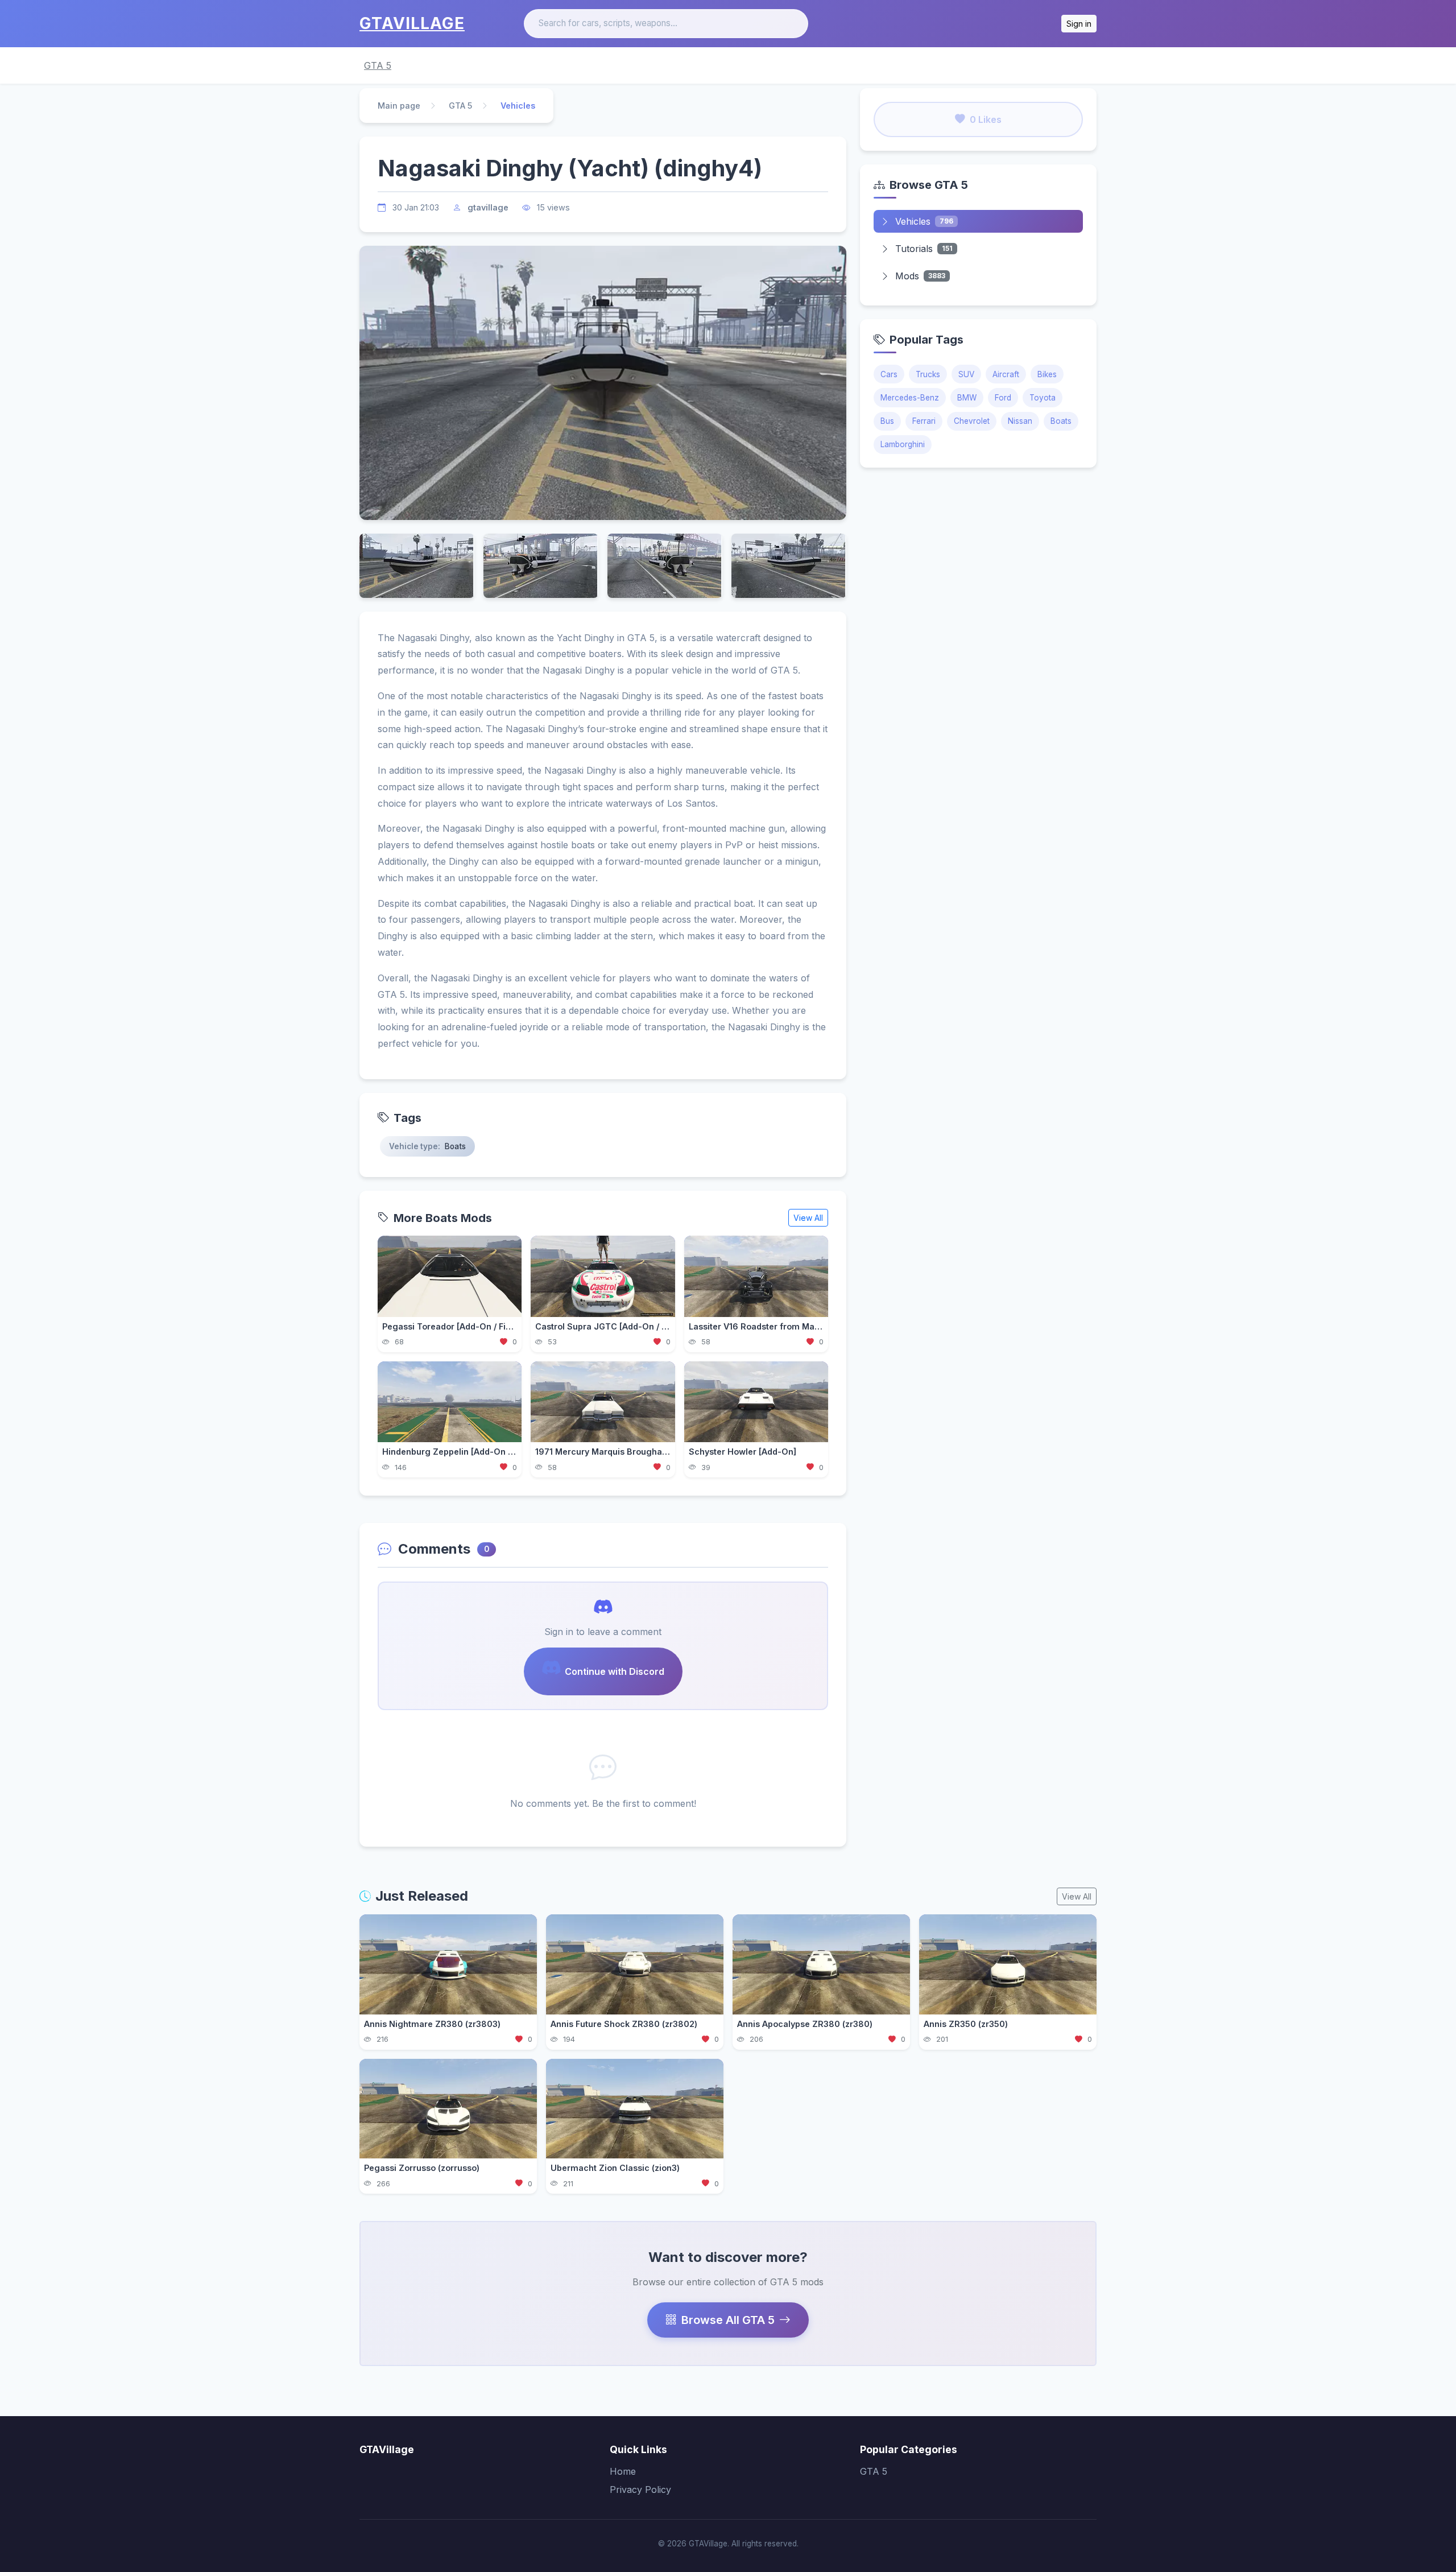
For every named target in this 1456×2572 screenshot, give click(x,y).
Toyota (1043, 398)
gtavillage (488, 207)
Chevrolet (972, 421)
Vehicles (924, 221)
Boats (1061, 421)
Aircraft (1006, 374)
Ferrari (924, 421)
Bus (887, 421)
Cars (889, 374)
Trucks (928, 374)
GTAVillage (412, 23)
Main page (399, 106)
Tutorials (924, 249)
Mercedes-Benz (910, 398)
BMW (967, 398)
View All (808, 1218)
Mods (920, 276)
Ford (1003, 398)
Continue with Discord (615, 1671)
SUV (966, 374)
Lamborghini (903, 444)
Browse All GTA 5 (728, 2320)
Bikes (1047, 374)
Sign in (1079, 24)
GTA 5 (378, 65)
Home (623, 2471)
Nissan (1020, 421)
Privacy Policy (640, 2490)
